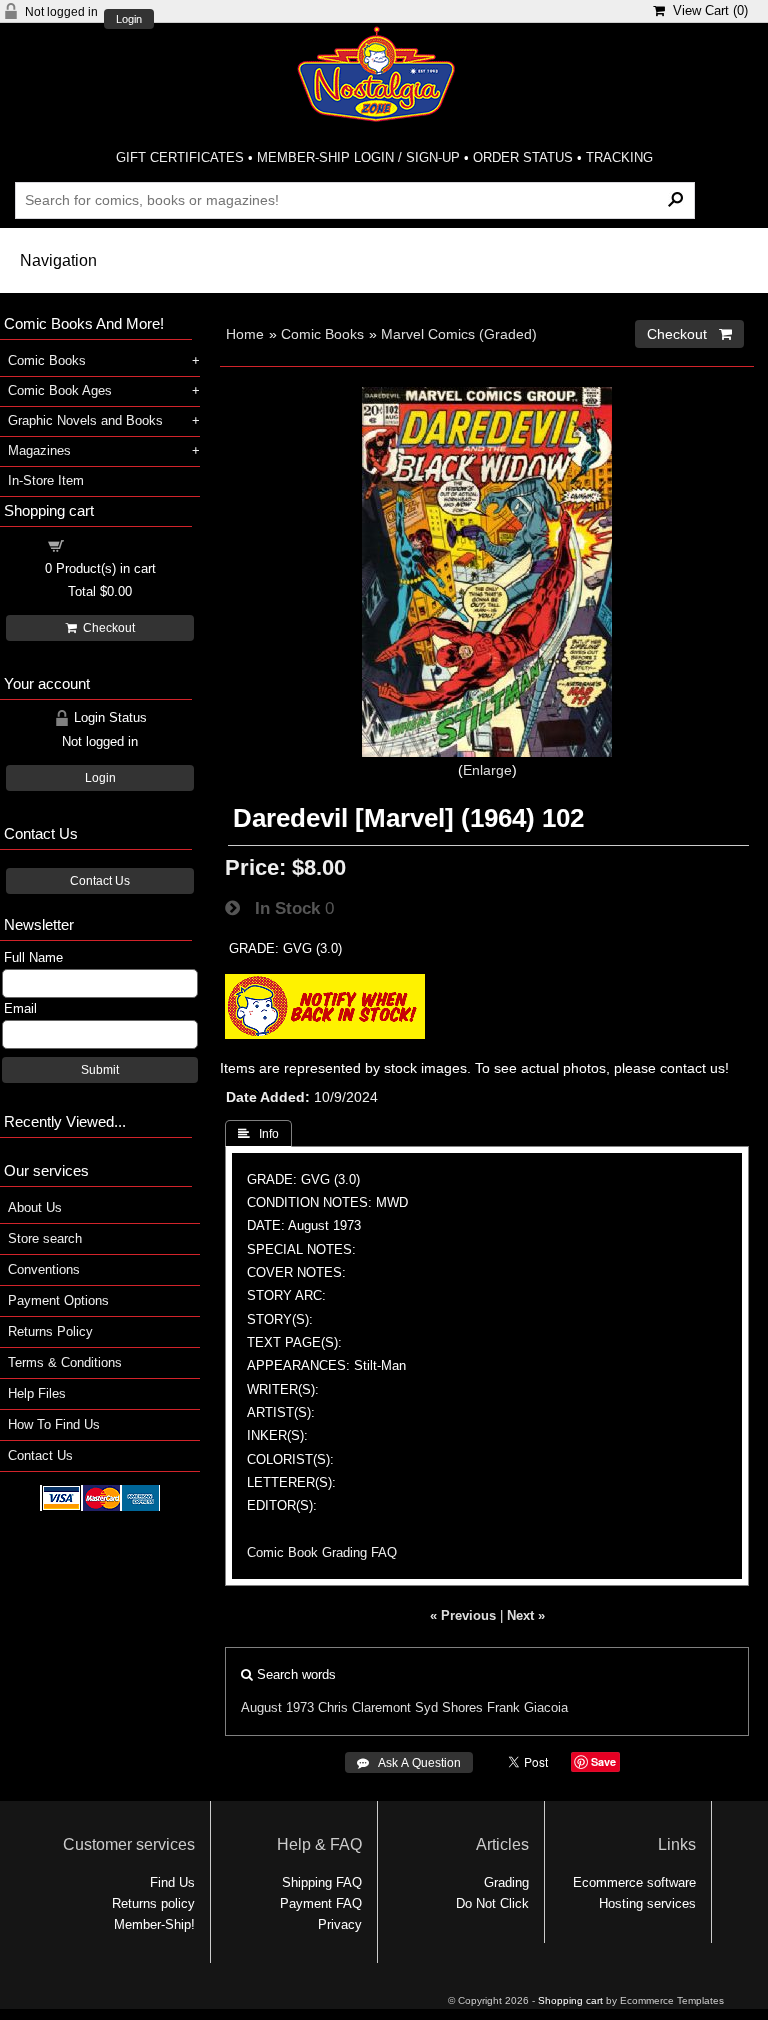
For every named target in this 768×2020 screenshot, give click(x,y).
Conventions (44, 1269)
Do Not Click (492, 1903)
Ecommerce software (634, 1882)
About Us (35, 1207)
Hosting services (647, 1903)
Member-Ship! (154, 1924)
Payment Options (58, 1300)
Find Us (172, 1882)
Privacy (340, 1924)
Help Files (37, 1393)
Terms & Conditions (65, 1362)
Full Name (33, 957)
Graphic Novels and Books (85, 420)
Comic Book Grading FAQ (322, 1552)
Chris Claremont (364, 1707)
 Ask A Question (409, 1763)
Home (245, 334)
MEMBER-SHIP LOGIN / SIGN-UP (358, 157)
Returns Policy (50, 1331)
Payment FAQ (321, 1903)
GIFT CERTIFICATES (180, 157)
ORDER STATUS (523, 157)
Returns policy (153, 1903)
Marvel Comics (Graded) (459, 334)
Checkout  (689, 334)
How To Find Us (54, 1424)
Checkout (106, 628)
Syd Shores (449, 1707)
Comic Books (322, 334)
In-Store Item (46, 480)
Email (20, 1008)
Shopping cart (112, 544)
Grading (506, 1882)
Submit (100, 1070)
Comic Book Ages (60, 390)
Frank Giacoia (527, 1707)
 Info (258, 1134)
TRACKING (619, 157)
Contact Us (100, 881)
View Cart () (706, 10)
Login (129, 19)
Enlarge (487, 770)
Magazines (39, 450)
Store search (45, 1238)
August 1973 (277, 1707)
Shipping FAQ (322, 1882)
